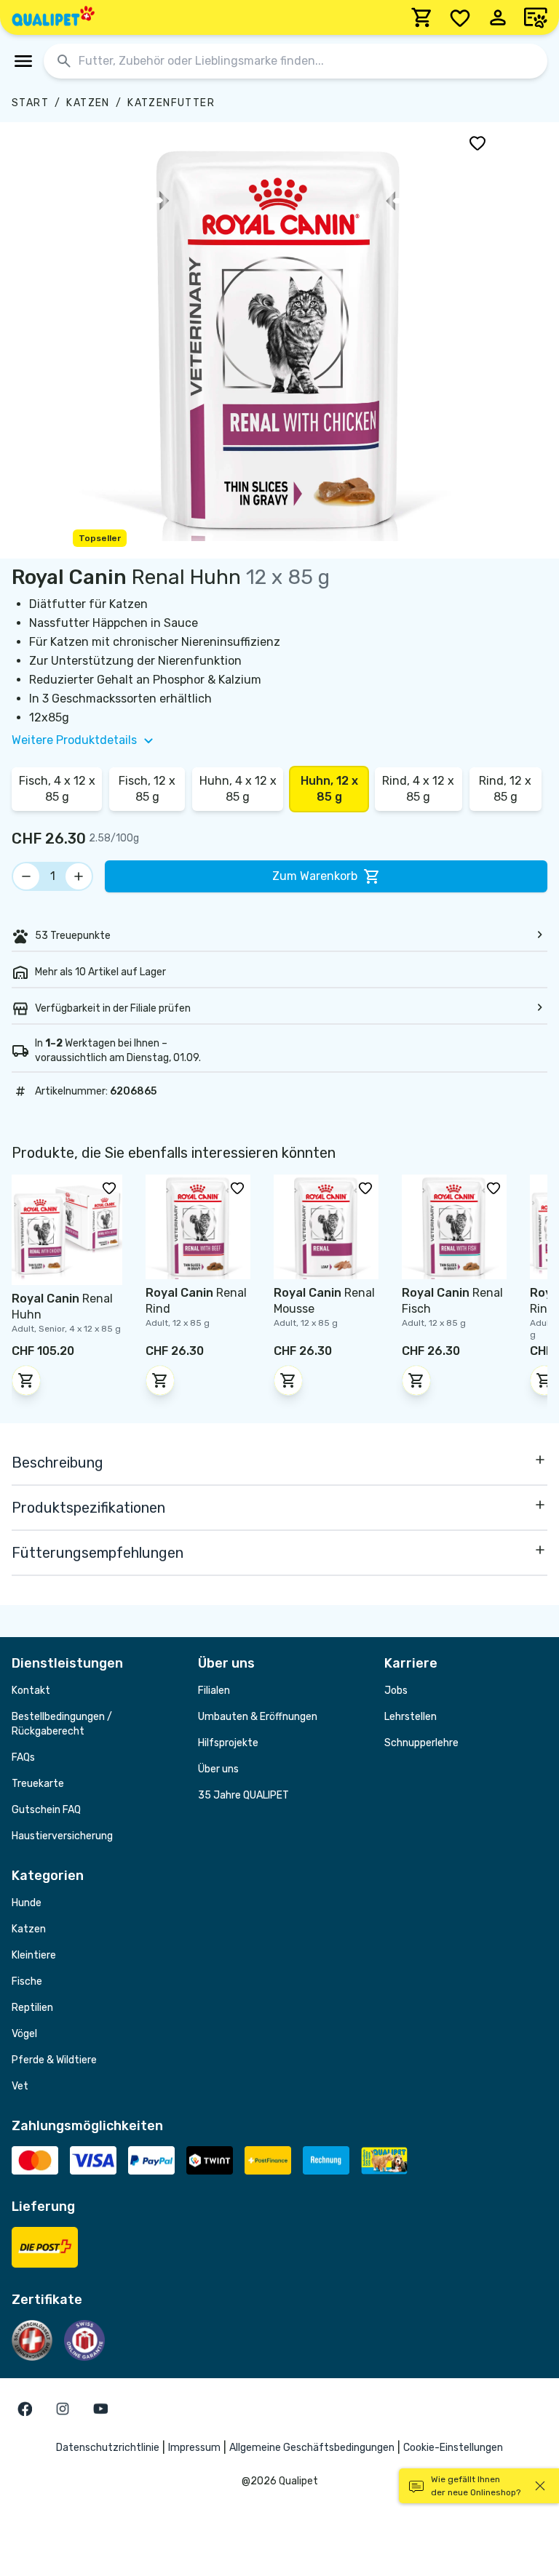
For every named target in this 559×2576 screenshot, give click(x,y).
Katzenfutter (171, 103)
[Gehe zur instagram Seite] (63, 2409)
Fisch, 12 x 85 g (147, 789)
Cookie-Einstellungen (453, 2448)
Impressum (194, 2448)
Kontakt (31, 1691)
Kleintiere (34, 1955)
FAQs (23, 1757)
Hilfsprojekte (228, 1743)
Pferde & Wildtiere (54, 2060)
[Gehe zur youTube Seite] (100, 2409)
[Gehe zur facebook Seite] (25, 2409)
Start (30, 103)
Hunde (27, 1903)
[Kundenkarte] (536, 17)
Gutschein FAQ (46, 1810)
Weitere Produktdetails (74, 740)
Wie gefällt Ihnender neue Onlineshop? (476, 2486)
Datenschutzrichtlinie (108, 2448)
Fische (27, 1981)
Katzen (88, 103)
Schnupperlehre (421, 1743)
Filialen (214, 1691)
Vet (20, 2086)
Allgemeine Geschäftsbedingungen (312, 2448)
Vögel (24, 2034)
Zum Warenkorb (315, 876)
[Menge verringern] (26, 876)
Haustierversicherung (62, 1836)
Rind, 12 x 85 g (505, 789)
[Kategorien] (23, 61)
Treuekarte (38, 1784)
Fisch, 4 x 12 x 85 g (57, 789)
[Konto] (498, 17)
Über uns (218, 1769)
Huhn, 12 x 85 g (329, 789)
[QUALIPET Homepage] (53, 17)
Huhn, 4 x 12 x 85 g (238, 789)
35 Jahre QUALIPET (243, 1795)
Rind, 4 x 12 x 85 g (418, 789)
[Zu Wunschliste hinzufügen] (477, 143)
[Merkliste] (460, 17)
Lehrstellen (411, 1717)
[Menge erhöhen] (79, 876)
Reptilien (32, 2008)
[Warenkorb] (422, 17)
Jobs (396, 1691)
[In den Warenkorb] (26, 1380)
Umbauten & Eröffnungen (258, 1717)
